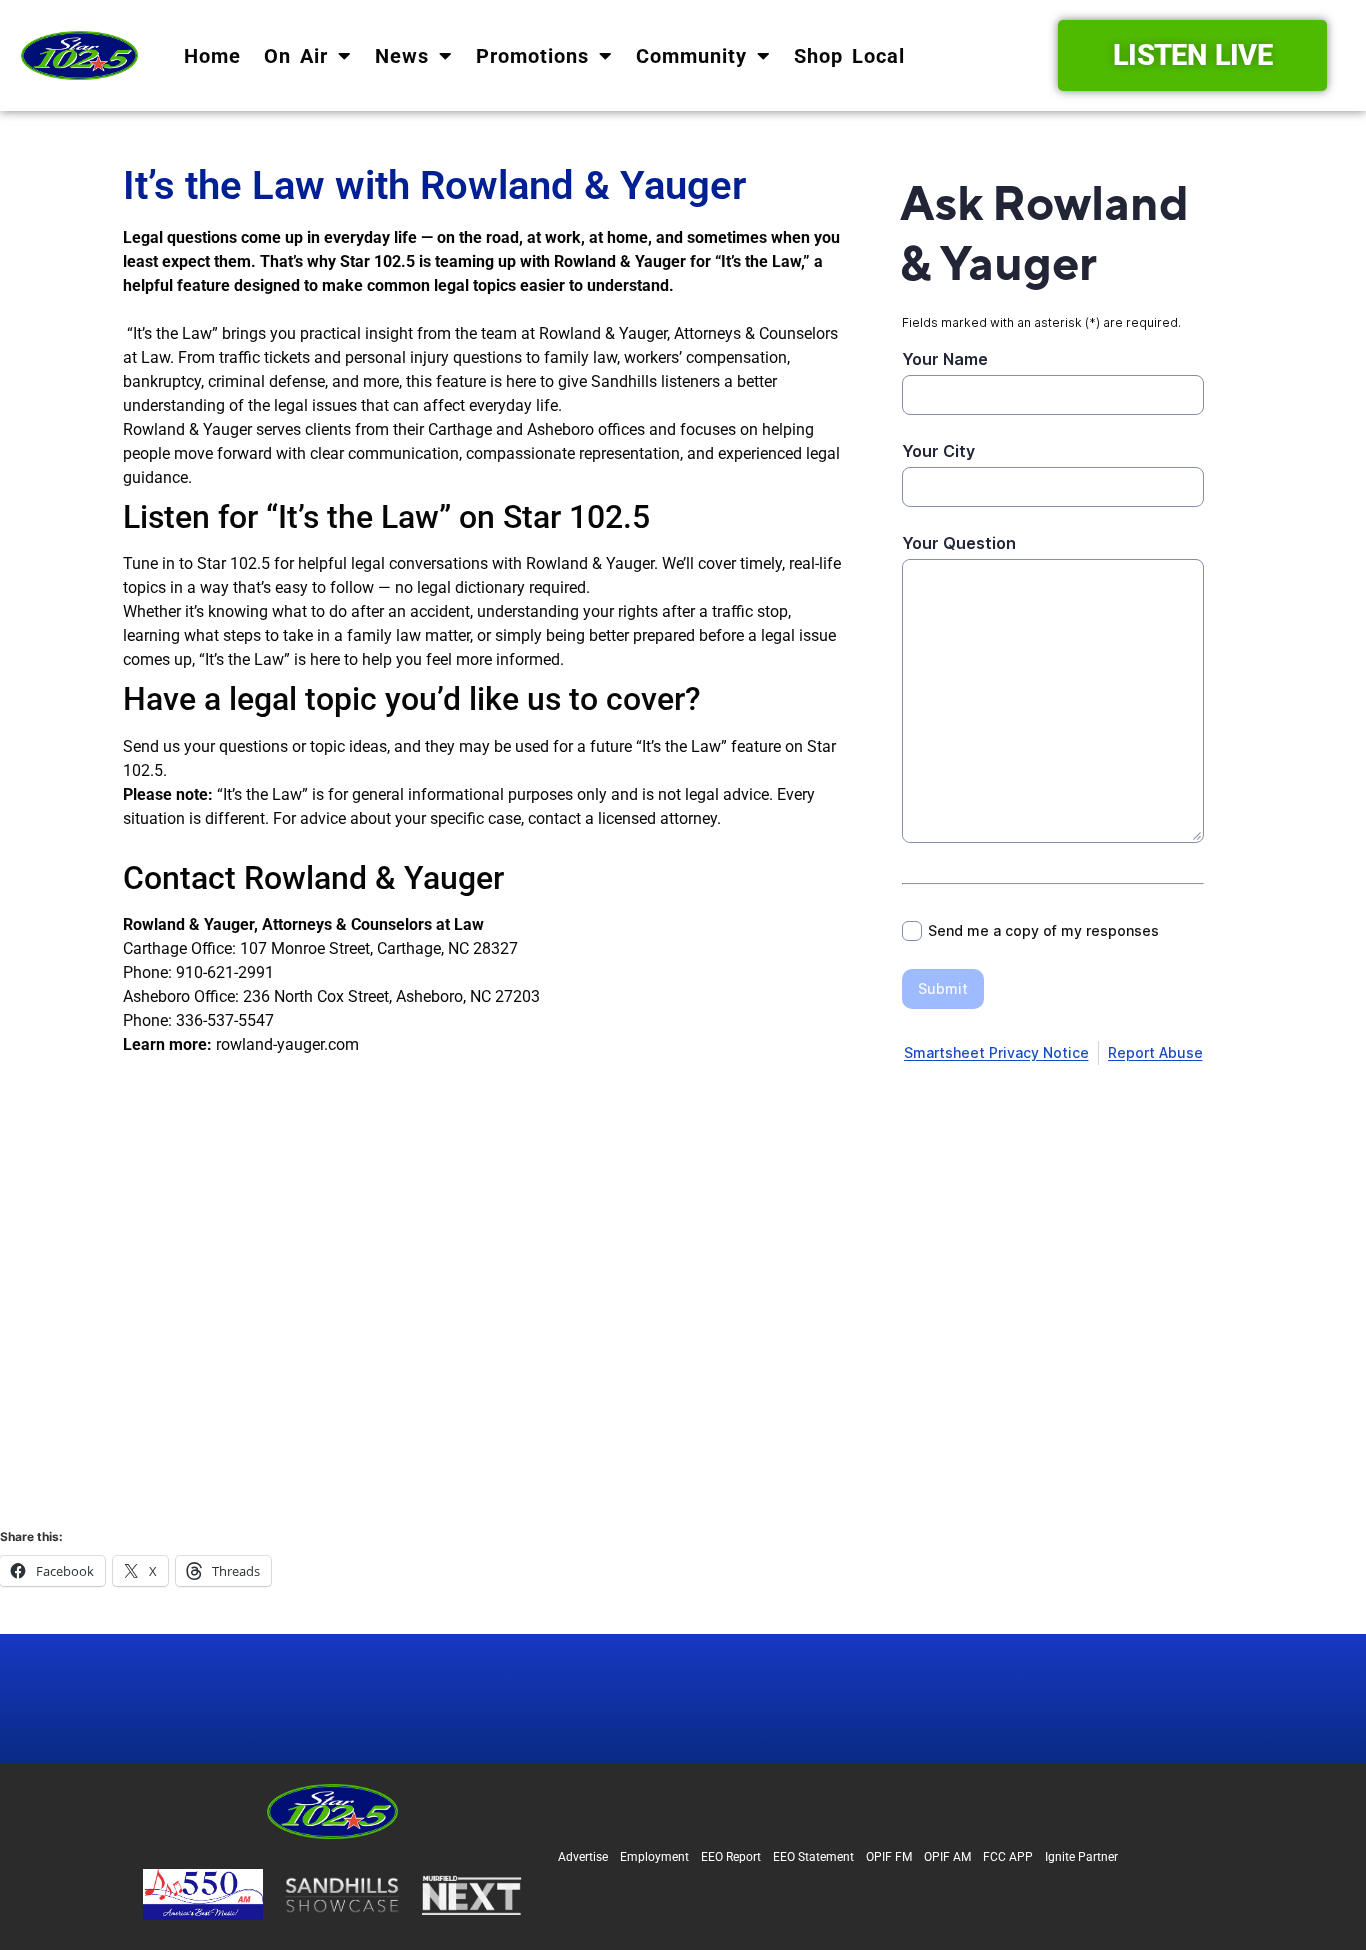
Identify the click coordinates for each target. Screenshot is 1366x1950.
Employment (654, 1857)
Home (212, 56)
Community (691, 56)
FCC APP (1008, 1857)
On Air (296, 56)
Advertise (583, 1857)
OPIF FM (889, 1857)
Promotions (532, 56)
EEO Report (731, 1857)
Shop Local (849, 56)
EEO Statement (813, 1857)
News (402, 56)
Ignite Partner (1081, 1857)
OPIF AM (947, 1857)
